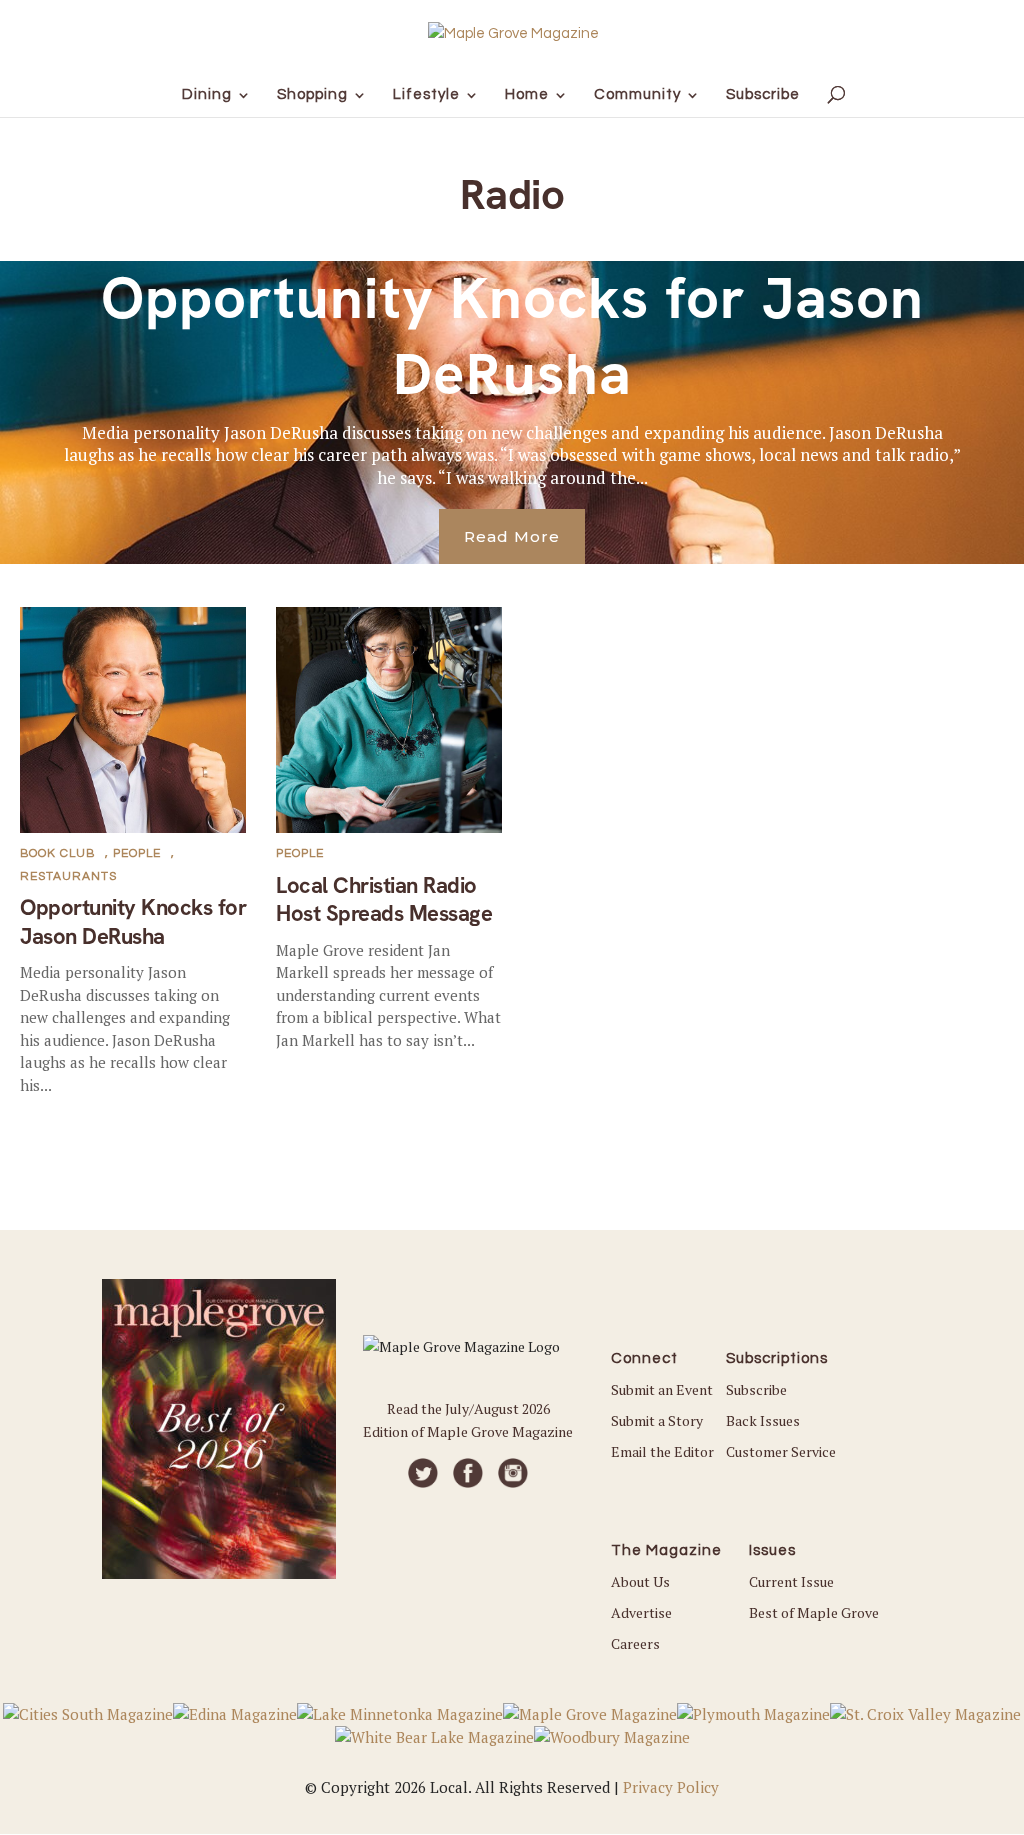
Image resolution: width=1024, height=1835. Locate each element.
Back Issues (763, 1420)
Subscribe (756, 1389)
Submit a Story (657, 1420)
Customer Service (781, 1451)
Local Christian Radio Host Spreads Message (384, 900)
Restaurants (68, 876)
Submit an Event (662, 1389)
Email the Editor (662, 1451)
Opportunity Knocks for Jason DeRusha (512, 335)
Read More (512, 536)
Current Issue (791, 1581)
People (137, 853)
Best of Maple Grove (814, 1612)
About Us (640, 1581)
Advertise (641, 1612)
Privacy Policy (671, 1787)
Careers (635, 1643)
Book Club (57, 853)
